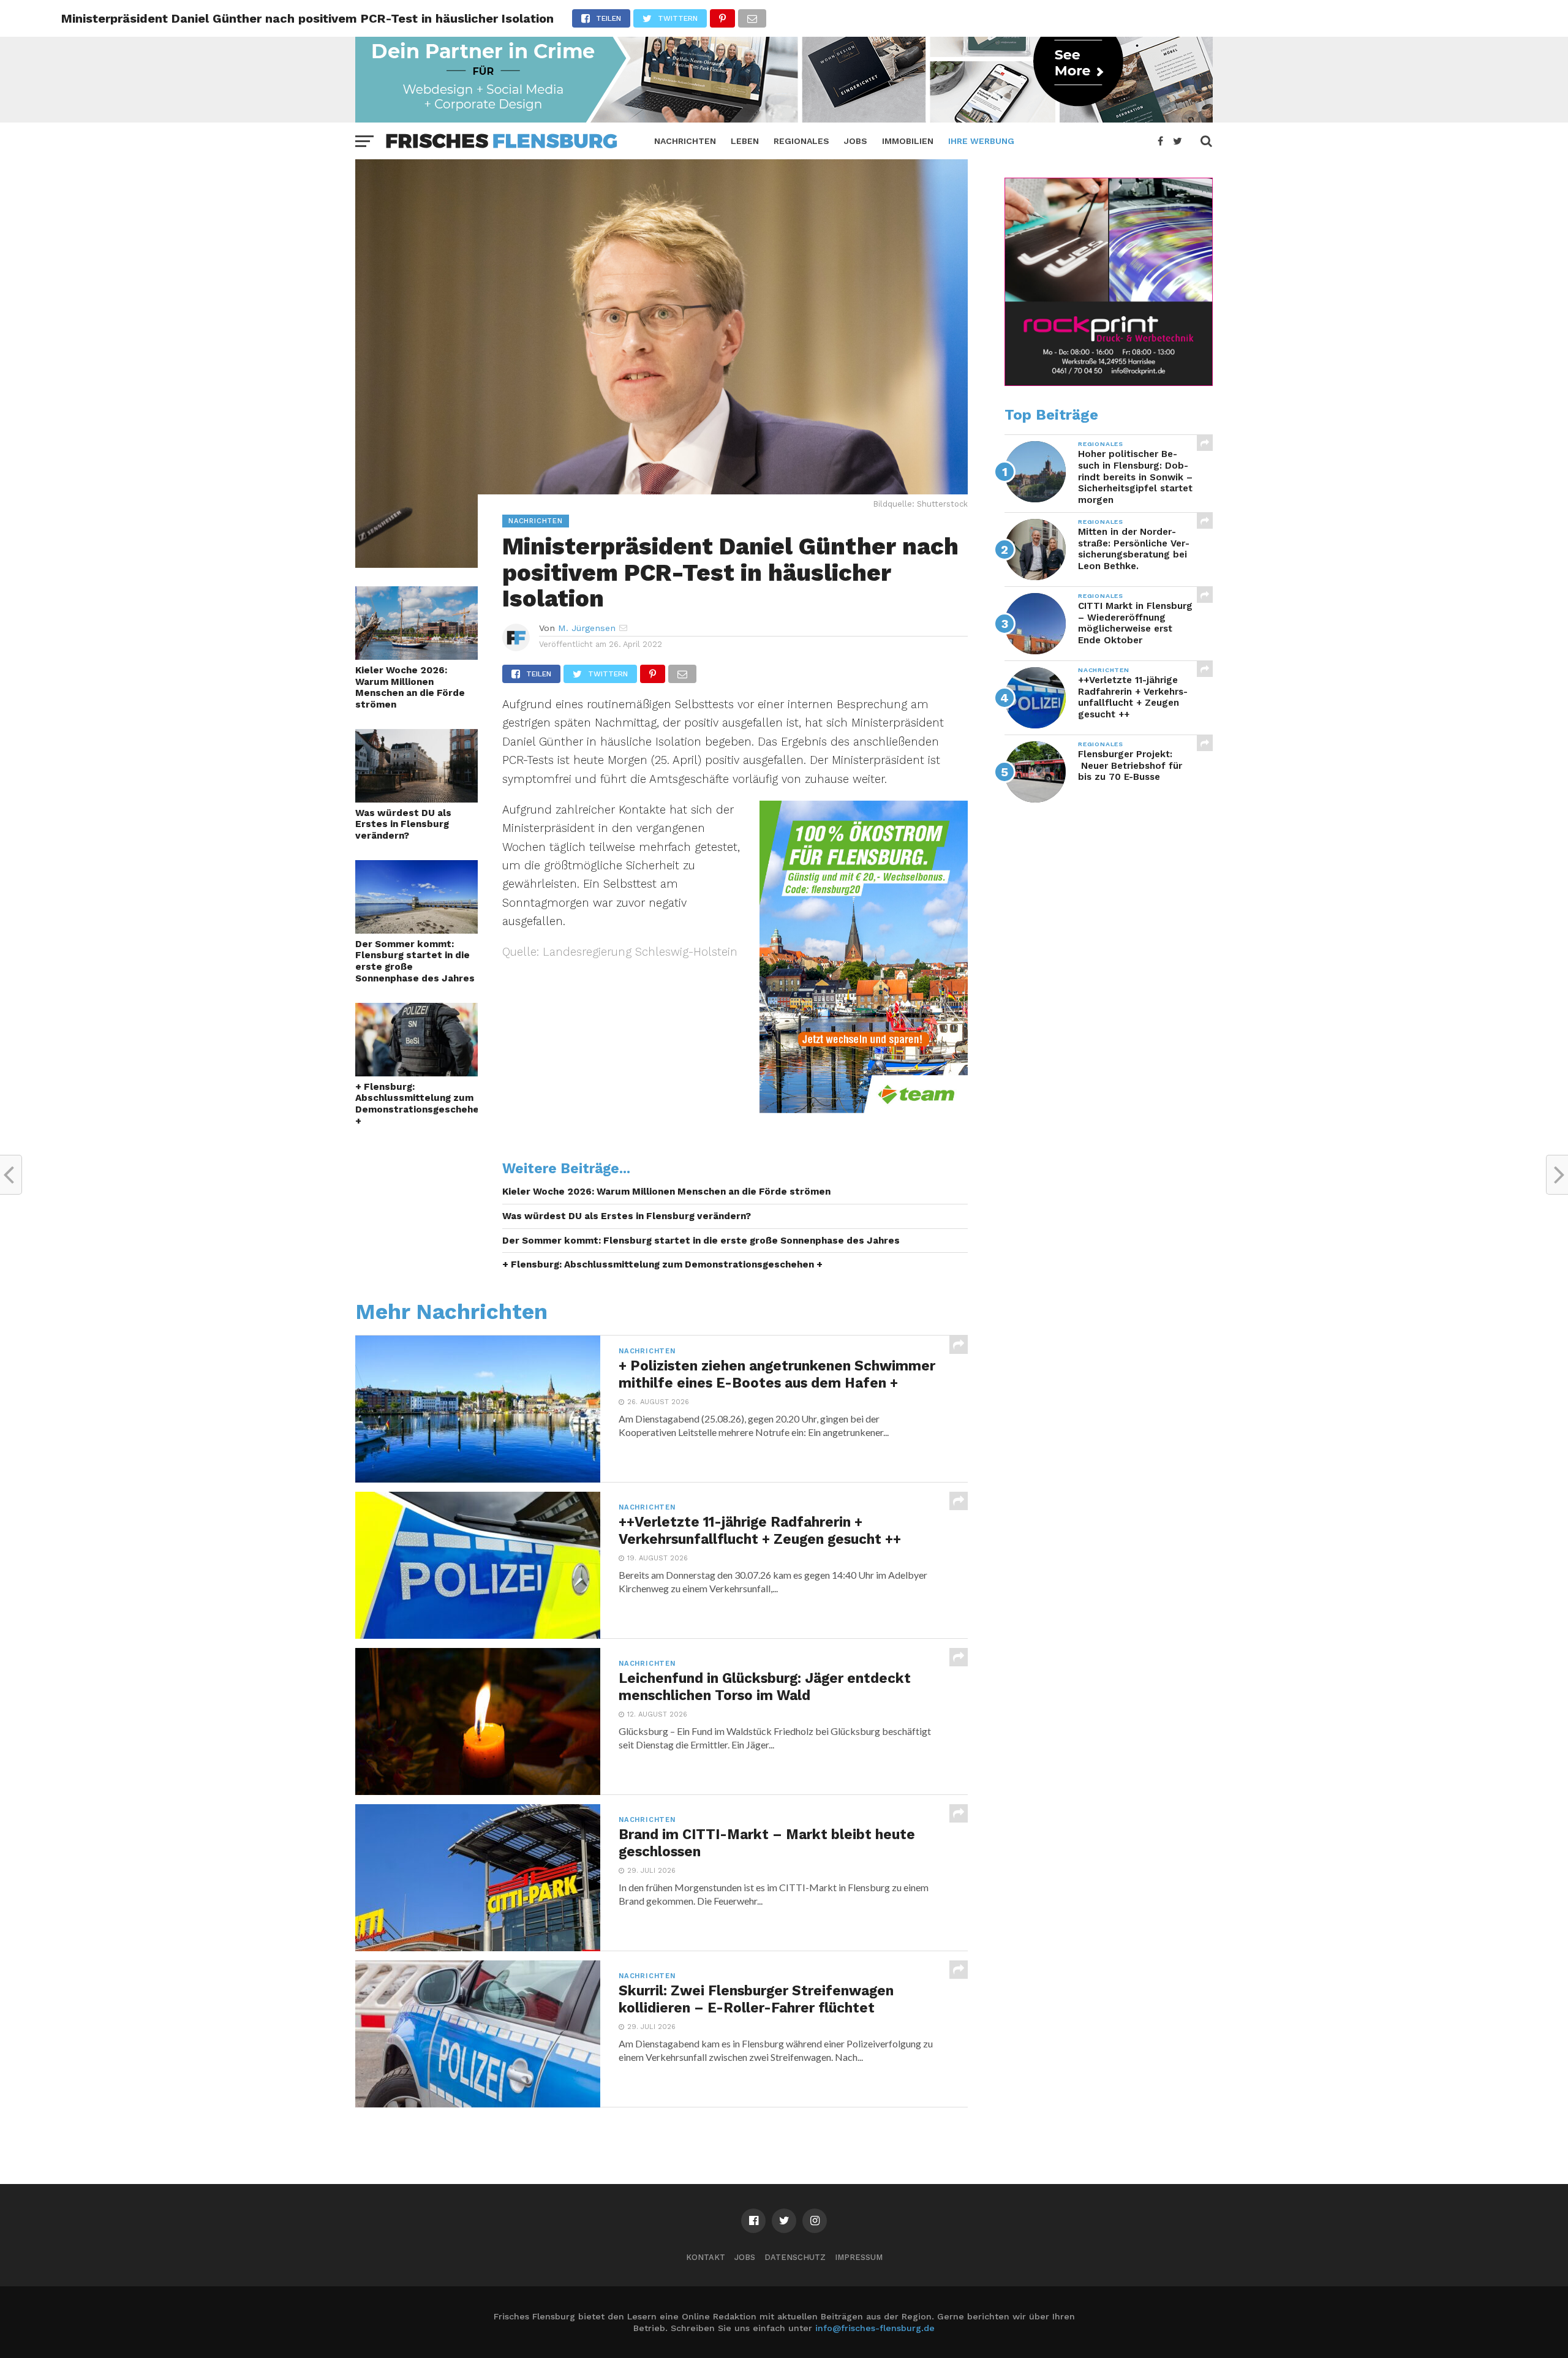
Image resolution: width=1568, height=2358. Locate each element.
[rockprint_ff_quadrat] (1109, 383)
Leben (745, 141)
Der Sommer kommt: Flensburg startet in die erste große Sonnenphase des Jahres (415, 961)
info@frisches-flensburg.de (875, 2328)
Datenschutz (795, 2257)
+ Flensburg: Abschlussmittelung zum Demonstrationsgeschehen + (417, 1104)
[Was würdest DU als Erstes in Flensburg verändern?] (417, 799)
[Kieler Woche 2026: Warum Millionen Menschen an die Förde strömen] (417, 656)
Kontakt (706, 2257)
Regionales (801, 141)
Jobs (856, 141)
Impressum (859, 2257)
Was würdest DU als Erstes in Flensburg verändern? (403, 824)
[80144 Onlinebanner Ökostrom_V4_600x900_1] (864, 1109)
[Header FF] (784, 119)
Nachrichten (685, 141)
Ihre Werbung (981, 141)
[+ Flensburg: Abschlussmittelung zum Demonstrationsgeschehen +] (417, 1072)
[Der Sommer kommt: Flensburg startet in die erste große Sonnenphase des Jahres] (417, 930)
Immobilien (908, 141)
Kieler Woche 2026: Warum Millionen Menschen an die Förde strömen (410, 687)
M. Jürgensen (587, 628)
